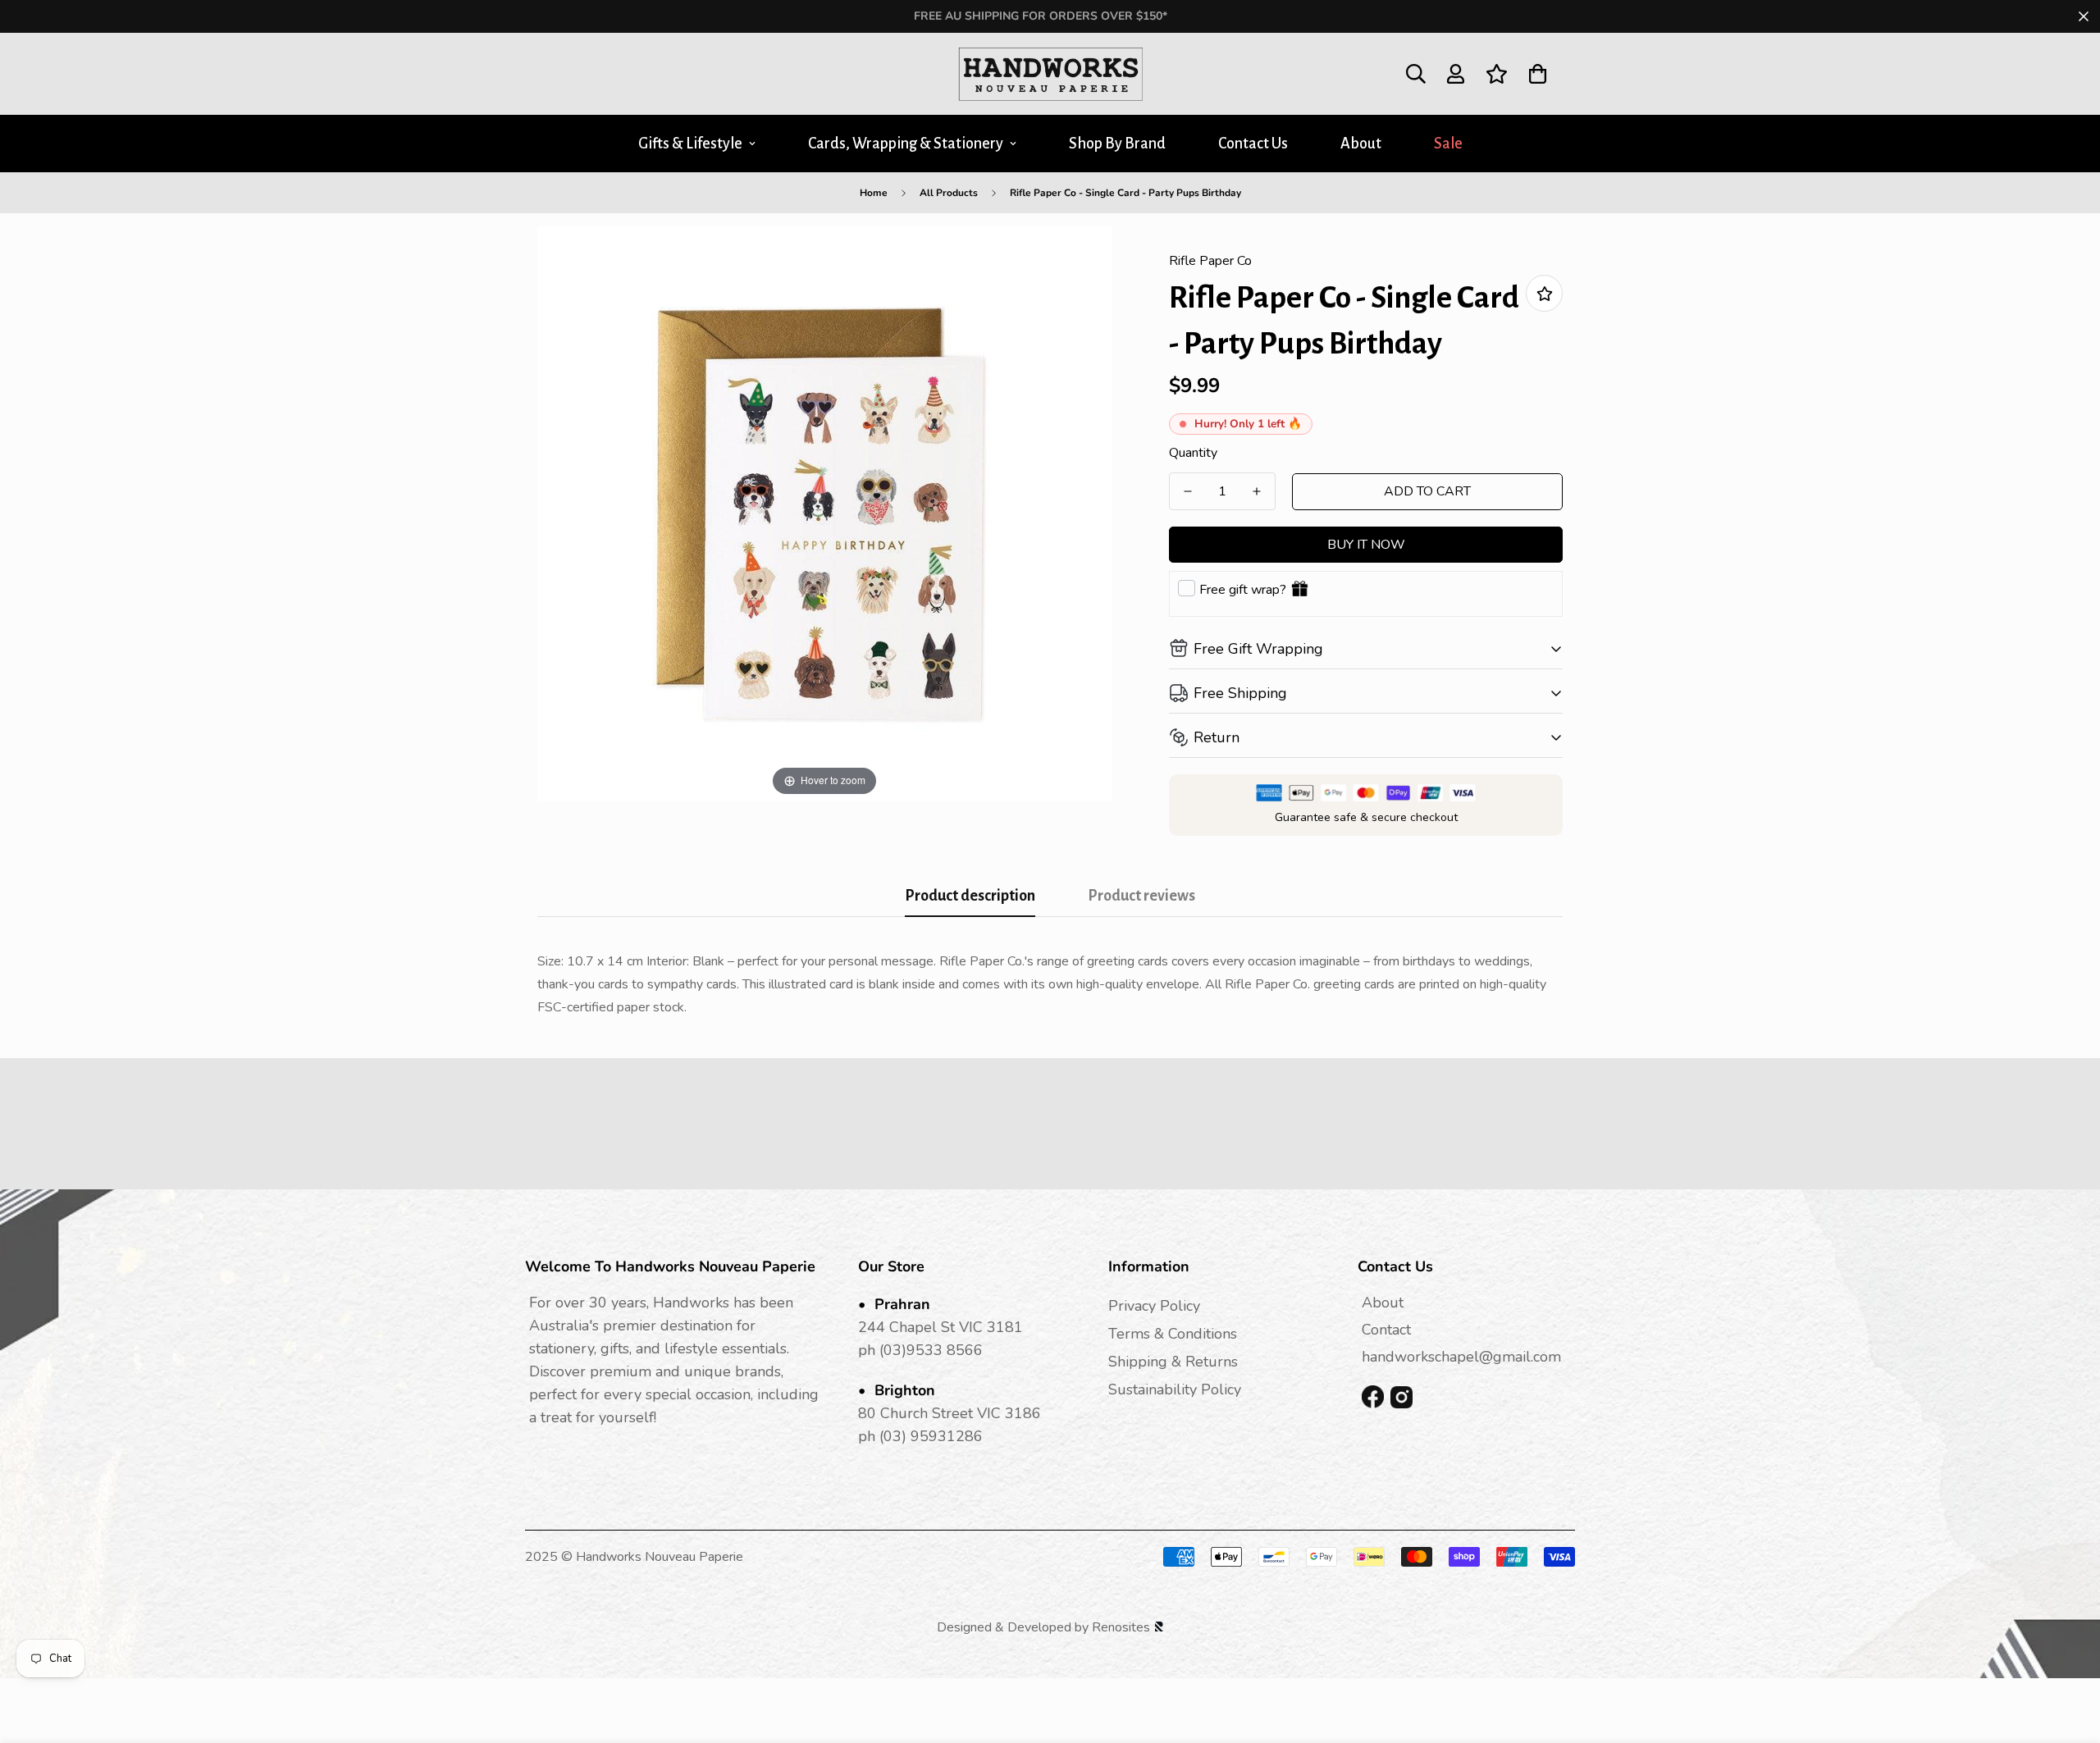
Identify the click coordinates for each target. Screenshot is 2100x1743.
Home (874, 193)
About (1361, 144)
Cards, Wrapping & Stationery (906, 144)
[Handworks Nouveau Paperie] (1050, 74)
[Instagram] (1402, 1397)
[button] (1538, 74)
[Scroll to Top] (2068, 1654)
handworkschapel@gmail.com (1461, 1357)
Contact (1386, 1330)
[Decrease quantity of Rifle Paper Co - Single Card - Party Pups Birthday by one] (1188, 491)
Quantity (1193, 453)
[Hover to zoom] (824, 513)
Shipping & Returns (1173, 1362)
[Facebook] (1373, 1397)
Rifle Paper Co (1210, 261)
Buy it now (1366, 545)
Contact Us (1253, 144)
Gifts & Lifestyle (690, 144)
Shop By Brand (1117, 144)
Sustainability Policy (1175, 1389)
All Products (949, 193)
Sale (1448, 144)
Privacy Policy (1154, 1306)
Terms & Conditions (1173, 1334)
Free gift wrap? (1243, 590)
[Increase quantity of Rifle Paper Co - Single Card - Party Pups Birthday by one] (1257, 491)
